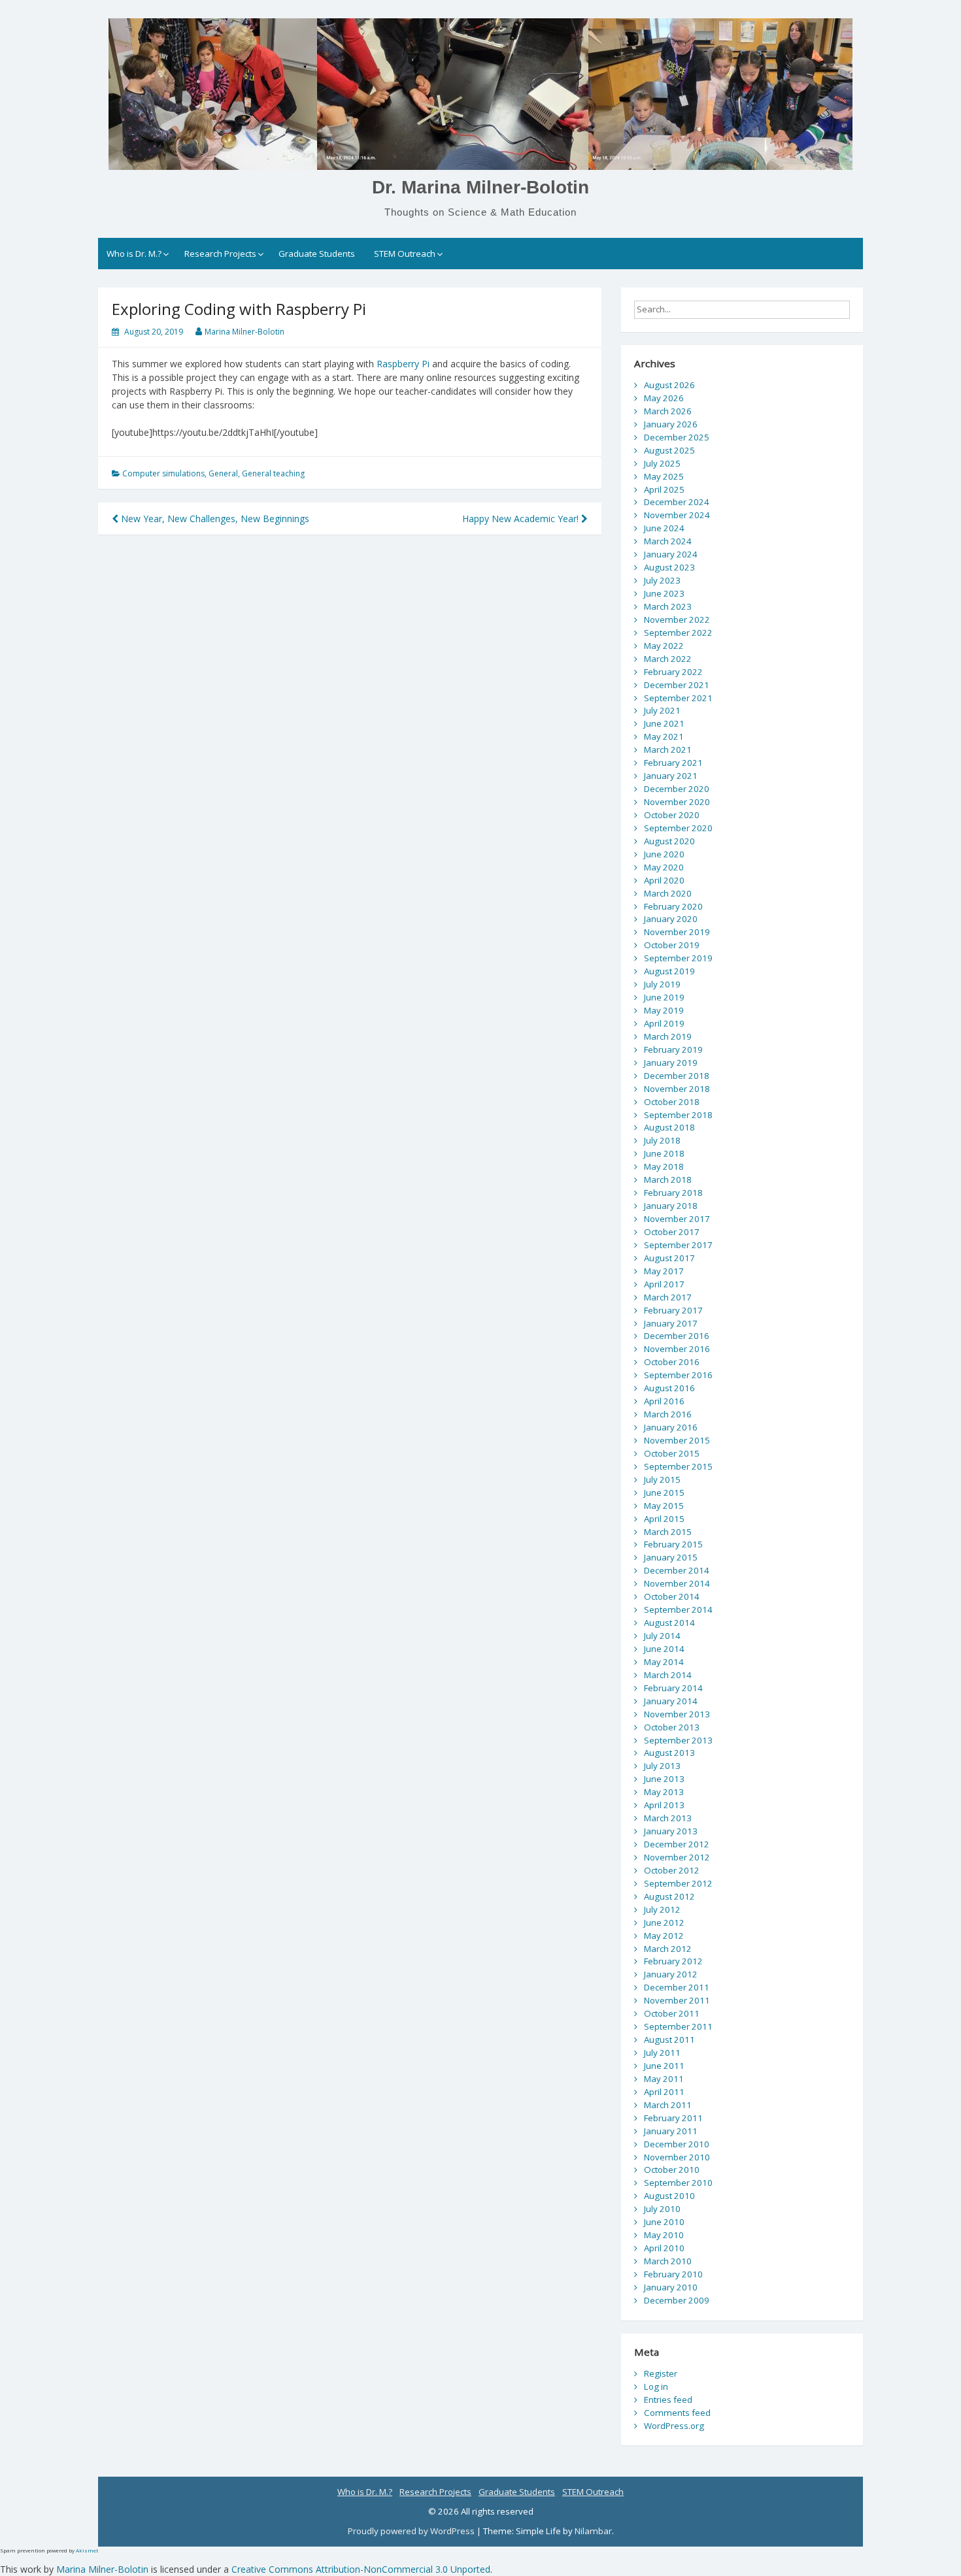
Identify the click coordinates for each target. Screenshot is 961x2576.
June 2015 (664, 1493)
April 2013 (664, 1805)
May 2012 (664, 1936)
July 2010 (662, 2209)
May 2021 (664, 736)
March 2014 (668, 1675)
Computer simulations (163, 473)
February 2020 (673, 906)
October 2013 (672, 1727)
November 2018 (677, 1089)
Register (661, 2373)
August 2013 (669, 1753)
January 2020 (671, 919)
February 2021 (673, 763)
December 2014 (677, 1570)
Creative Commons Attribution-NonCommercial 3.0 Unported (361, 2569)
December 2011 (677, 1987)
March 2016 (668, 1414)
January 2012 (671, 1974)
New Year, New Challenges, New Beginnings (214, 519)
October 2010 (672, 2170)
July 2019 (662, 984)
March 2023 (668, 606)
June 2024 (664, 528)
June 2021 (664, 723)
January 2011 (671, 2131)
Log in (656, 2386)
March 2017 (668, 1297)
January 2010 (671, 2287)
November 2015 (677, 1440)
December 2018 (677, 1076)
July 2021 (662, 710)
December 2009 (677, 2300)
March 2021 (668, 750)
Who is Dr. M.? (134, 254)
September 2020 (678, 828)
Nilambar (593, 2531)
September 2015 (678, 1466)
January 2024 (671, 554)
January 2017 (671, 1323)
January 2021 (671, 776)
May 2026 (664, 398)
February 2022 (673, 672)
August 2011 (669, 2039)
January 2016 (671, 1427)
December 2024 (677, 502)
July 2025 (662, 463)
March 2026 (668, 411)
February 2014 (673, 1688)
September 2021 (678, 698)
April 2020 (664, 880)
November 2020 (677, 802)
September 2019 (678, 958)
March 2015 (668, 1532)
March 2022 (668, 659)
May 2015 (664, 1506)
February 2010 (673, 2274)
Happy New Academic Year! (522, 519)
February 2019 (673, 1049)
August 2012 (669, 1896)
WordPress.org (674, 2426)
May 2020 (664, 867)
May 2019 (664, 1010)
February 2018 (673, 1193)
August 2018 (669, 1127)
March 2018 (668, 1180)
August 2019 (669, 971)
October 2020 (672, 815)
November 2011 (677, 2000)
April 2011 (664, 2092)
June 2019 (664, 997)
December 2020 (677, 789)
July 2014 (662, 1636)
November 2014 (677, 1583)
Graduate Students (317, 254)
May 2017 (664, 1271)
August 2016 (669, 1388)
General (223, 473)
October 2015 (672, 1453)
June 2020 (664, 854)
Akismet (87, 2550)
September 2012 (678, 1883)
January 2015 (671, 1557)
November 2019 (677, 932)
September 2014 (678, 1610)
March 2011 (668, 2105)
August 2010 (669, 2196)
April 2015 (664, 1519)
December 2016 (677, 1336)
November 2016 (677, 1349)
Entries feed (668, 2400)
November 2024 (677, 515)
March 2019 (668, 1036)
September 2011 (678, 2026)
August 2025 (669, 450)
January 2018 (671, 1206)
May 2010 (664, 2235)
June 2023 (664, 593)
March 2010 (668, 2261)
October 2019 (672, 945)
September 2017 (678, 1245)
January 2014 (671, 1701)
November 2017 (677, 1219)
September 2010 (678, 2183)
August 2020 (669, 841)
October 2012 (672, 1870)
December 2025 (677, 437)
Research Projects (220, 254)
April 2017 (664, 1284)
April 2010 (664, 2248)
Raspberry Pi (403, 364)
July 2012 (662, 1909)
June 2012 (664, 1923)
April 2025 (664, 489)
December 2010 (677, 2144)
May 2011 (664, 2079)
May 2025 (664, 476)
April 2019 (664, 1023)
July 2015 (662, 1479)
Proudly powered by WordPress (412, 2531)
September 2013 (678, 1740)
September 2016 (678, 1375)
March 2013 (668, 1818)
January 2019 (671, 1063)
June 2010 (664, 2222)
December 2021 (677, 685)
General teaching (273, 473)
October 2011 (672, 2013)
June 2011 (664, 2066)
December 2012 (677, 1844)
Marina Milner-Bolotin (244, 332)
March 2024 (668, 541)
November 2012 (677, 1857)
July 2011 (662, 2053)
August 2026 (669, 385)
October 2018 (672, 1102)
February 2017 (673, 1310)
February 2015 (673, 1544)
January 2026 (671, 424)
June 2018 (664, 1153)
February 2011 (673, 2118)
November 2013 (677, 1714)
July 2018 (662, 1140)
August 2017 (669, 1258)
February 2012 (673, 1961)
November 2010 (677, 2157)
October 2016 (672, 1362)
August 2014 (669, 1623)
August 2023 (669, 567)
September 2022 (678, 633)
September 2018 (678, 1115)
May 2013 (664, 1792)
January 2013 (671, 1831)
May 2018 (664, 1166)
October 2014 (672, 1596)
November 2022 (677, 619)
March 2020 (668, 893)
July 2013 (662, 1766)
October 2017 (672, 1232)
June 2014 (664, 1649)
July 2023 (662, 580)
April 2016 (664, 1401)
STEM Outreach (405, 254)
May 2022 (664, 646)
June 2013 (664, 1779)
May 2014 (664, 1662)
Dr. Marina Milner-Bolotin (480, 187)
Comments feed (677, 2413)
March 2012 (668, 1949)
